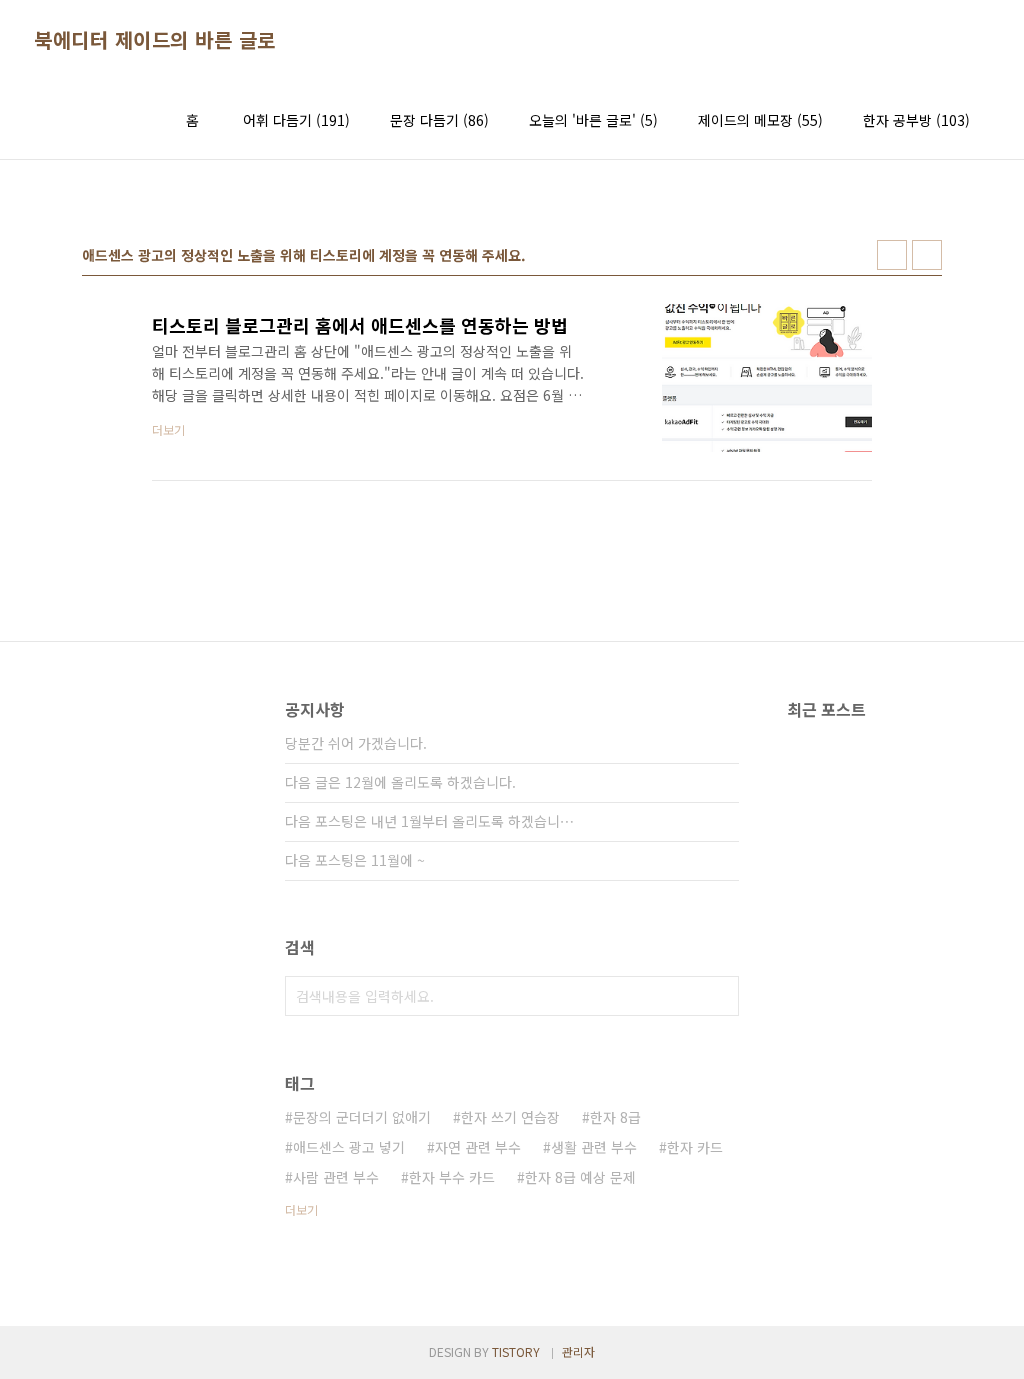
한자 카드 (695, 1147)
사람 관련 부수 (336, 1177)
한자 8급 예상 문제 (580, 1177)
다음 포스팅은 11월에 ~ (355, 860)
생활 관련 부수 (594, 1147)
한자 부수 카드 (452, 1177)
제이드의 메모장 (760, 120)
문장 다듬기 (439, 120)
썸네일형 (892, 255)
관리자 (578, 1351)
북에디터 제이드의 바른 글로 (155, 40)
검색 (719, 996)
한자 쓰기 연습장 (510, 1117)
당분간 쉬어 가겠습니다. (356, 743)
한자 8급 (615, 1117)
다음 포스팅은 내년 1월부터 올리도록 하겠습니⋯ (429, 821)
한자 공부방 (916, 120)
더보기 (301, 1209)
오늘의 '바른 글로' (593, 120)
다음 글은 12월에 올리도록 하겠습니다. (400, 782)
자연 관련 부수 (478, 1147)
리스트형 (927, 255)
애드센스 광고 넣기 (349, 1147)
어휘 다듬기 (296, 120)
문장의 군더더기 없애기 (362, 1117)
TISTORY (516, 1351)
